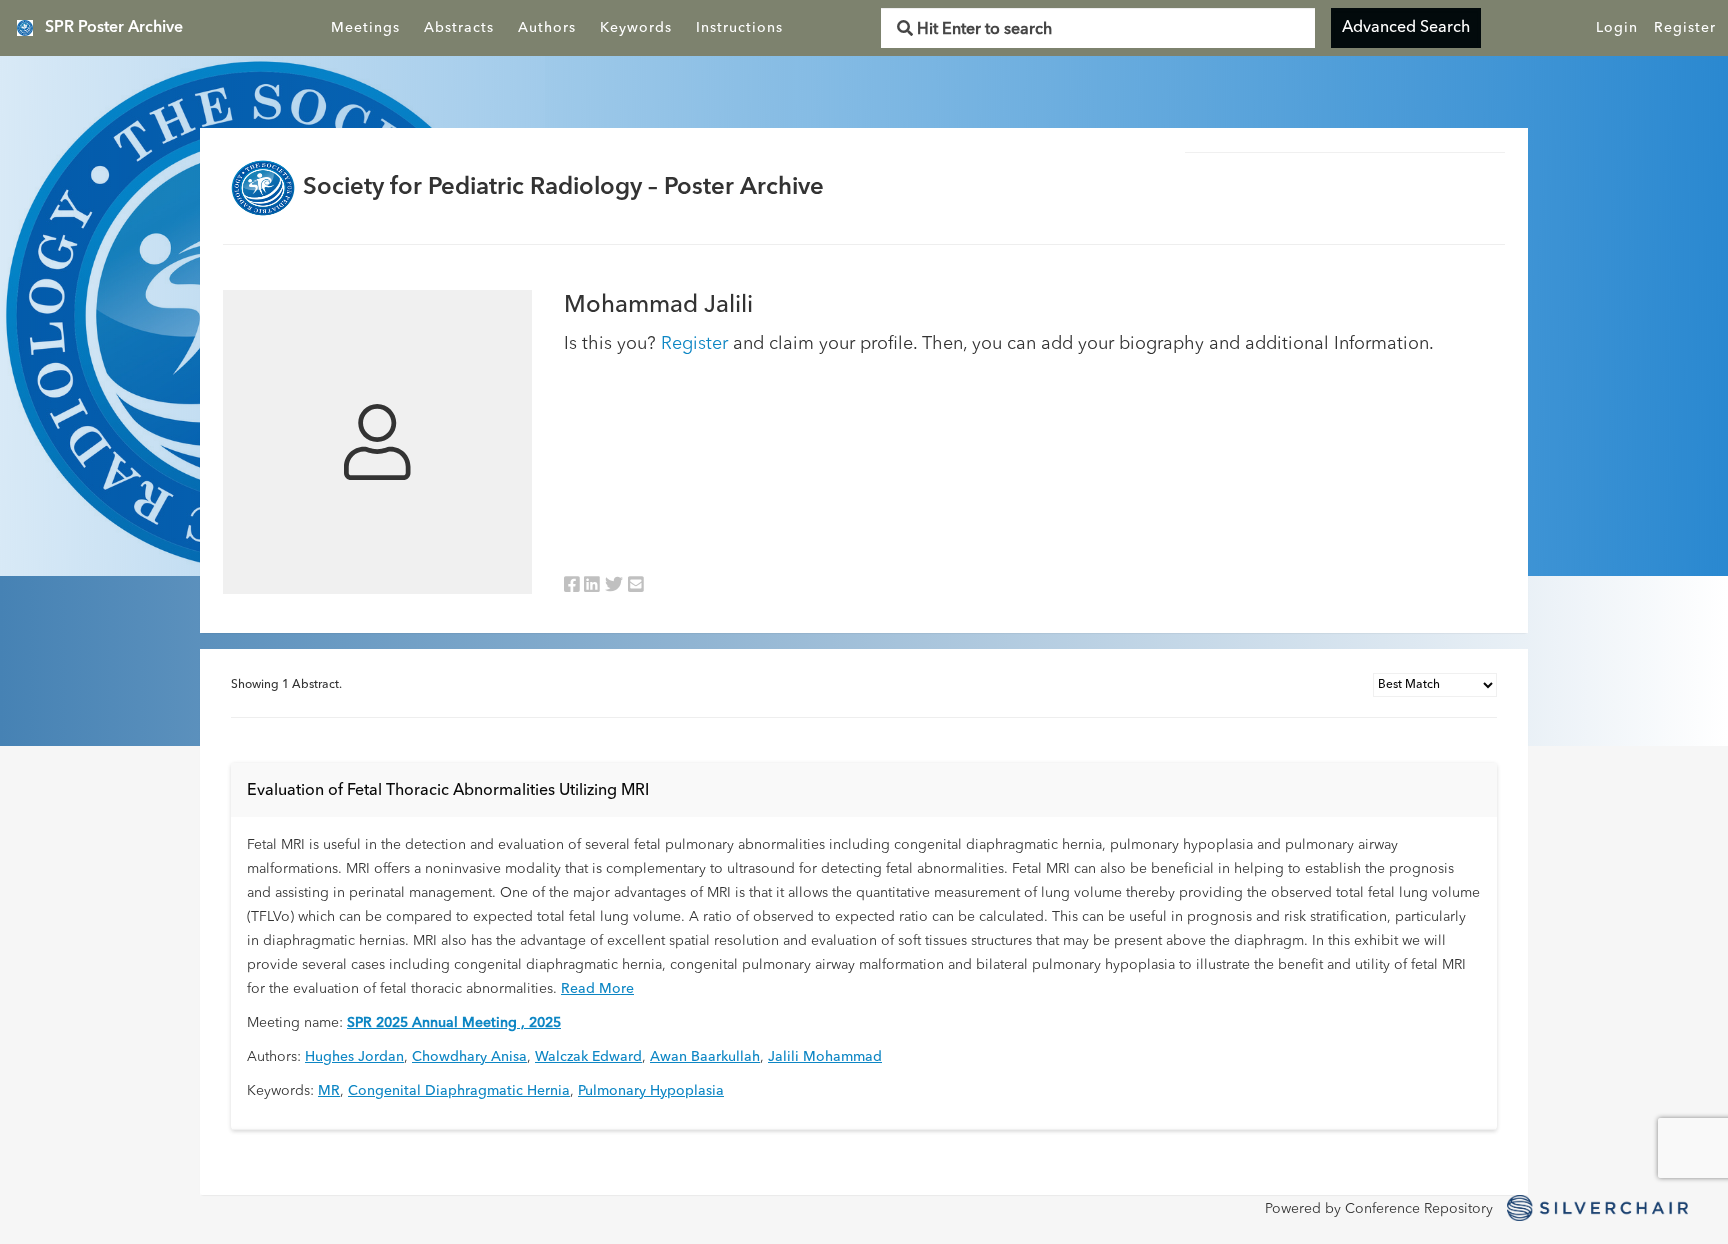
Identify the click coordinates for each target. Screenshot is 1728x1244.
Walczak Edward (588, 1057)
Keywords (636, 28)
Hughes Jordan (354, 1057)
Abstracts (459, 28)
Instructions (739, 28)
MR (329, 1091)
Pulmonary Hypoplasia (651, 1091)
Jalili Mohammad (825, 1057)
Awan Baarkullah (705, 1057)
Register (1685, 28)
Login (1617, 28)
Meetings (365, 28)
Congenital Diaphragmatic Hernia (459, 1091)
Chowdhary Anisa (469, 1057)
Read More (597, 989)
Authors (547, 28)
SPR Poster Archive (114, 28)
